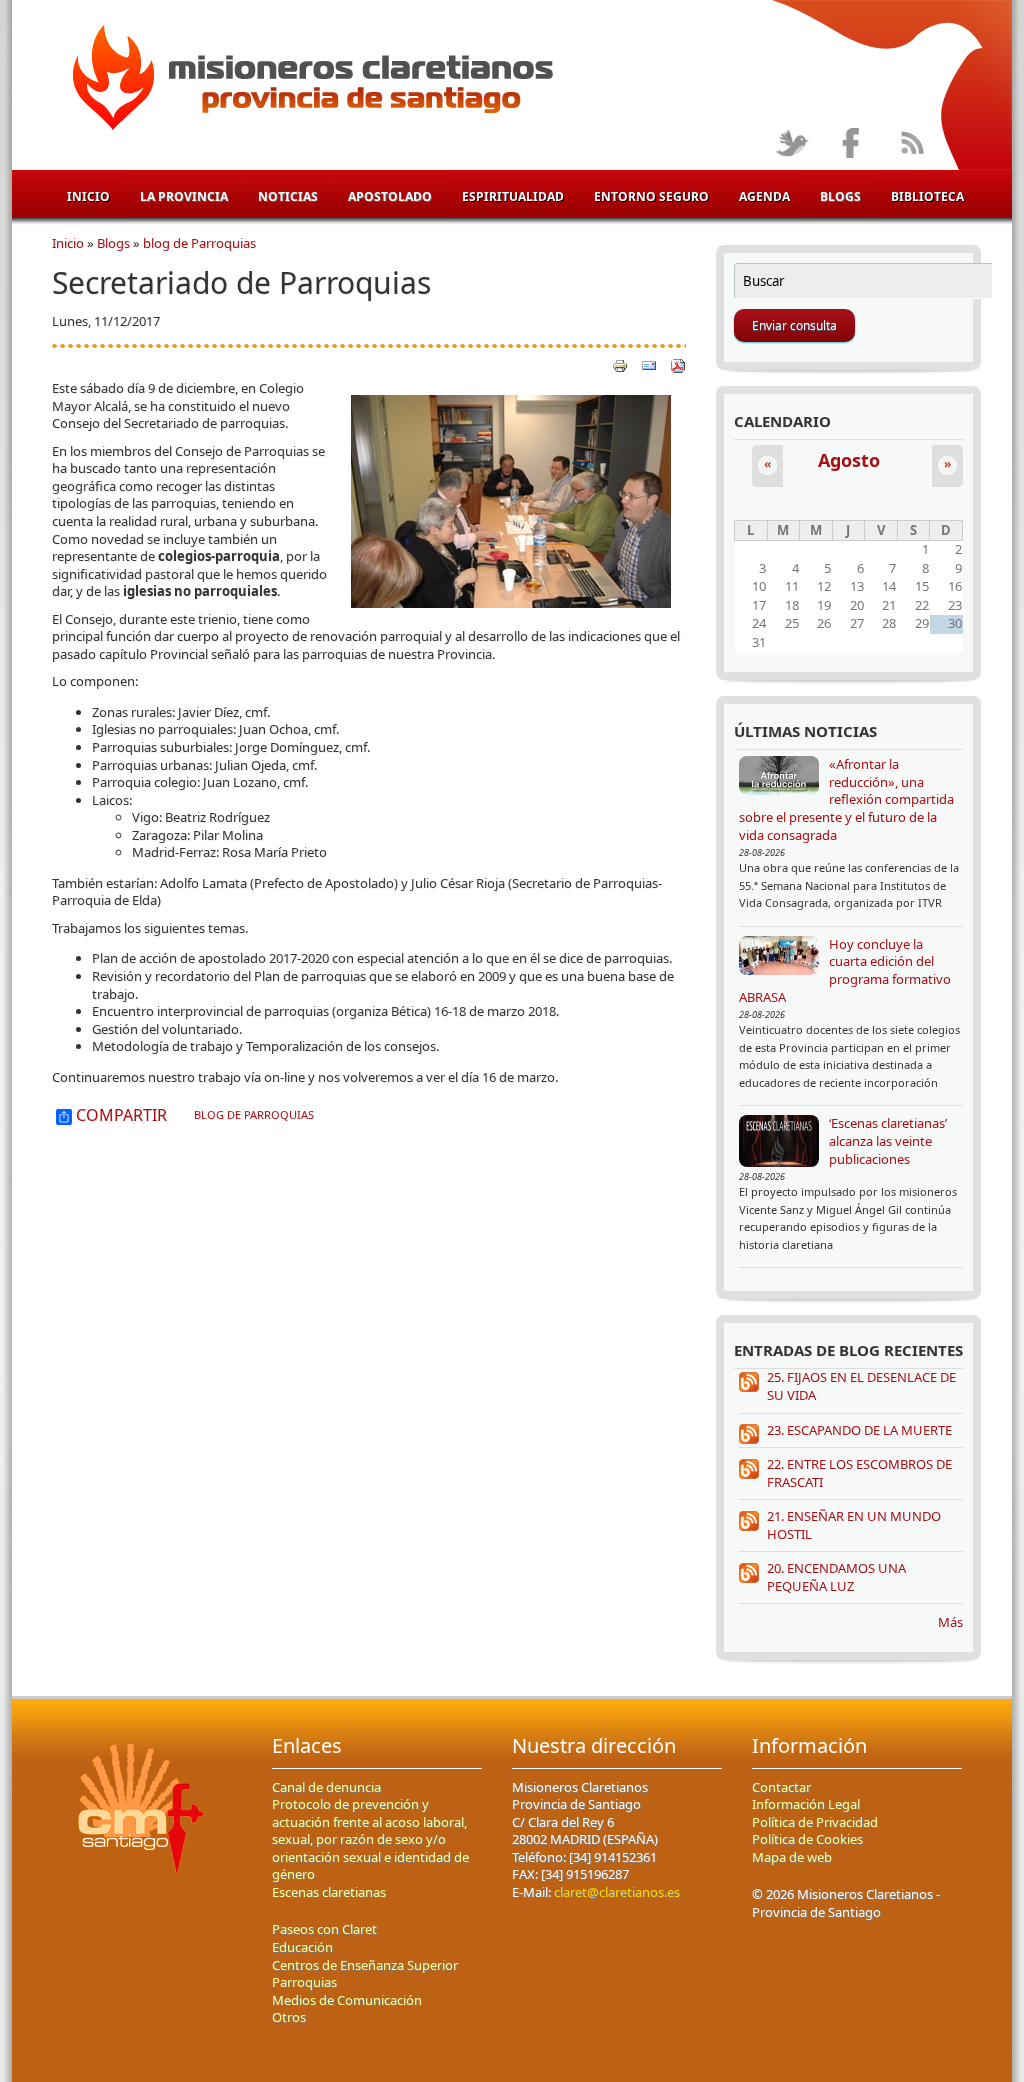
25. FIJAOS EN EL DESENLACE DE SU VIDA (861, 1386)
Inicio (88, 196)
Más (950, 1622)
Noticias (288, 196)
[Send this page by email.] (649, 364)
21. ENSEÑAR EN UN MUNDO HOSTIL (854, 1525)
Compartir (119, 1116)
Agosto (849, 460)
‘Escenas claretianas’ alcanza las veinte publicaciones (888, 1140)
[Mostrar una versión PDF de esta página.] (678, 364)
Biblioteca (927, 196)
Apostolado (390, 196)
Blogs (840, 196)
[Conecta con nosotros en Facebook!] (851, 144)
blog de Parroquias (199, 243)
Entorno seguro (651, 196)
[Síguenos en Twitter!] (791, 144)
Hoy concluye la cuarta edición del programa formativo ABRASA (845, 970)
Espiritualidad (513, 196)
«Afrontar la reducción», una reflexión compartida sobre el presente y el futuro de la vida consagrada (846, 799)
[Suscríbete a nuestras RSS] (911, 144)
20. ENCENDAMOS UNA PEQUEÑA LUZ (836, 1577)
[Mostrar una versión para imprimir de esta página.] (620, 364)
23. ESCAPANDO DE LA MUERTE (859, 1430)
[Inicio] (309, 81)
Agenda (764, 196)
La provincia (184, 196)
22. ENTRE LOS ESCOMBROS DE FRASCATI (859, 1473)
